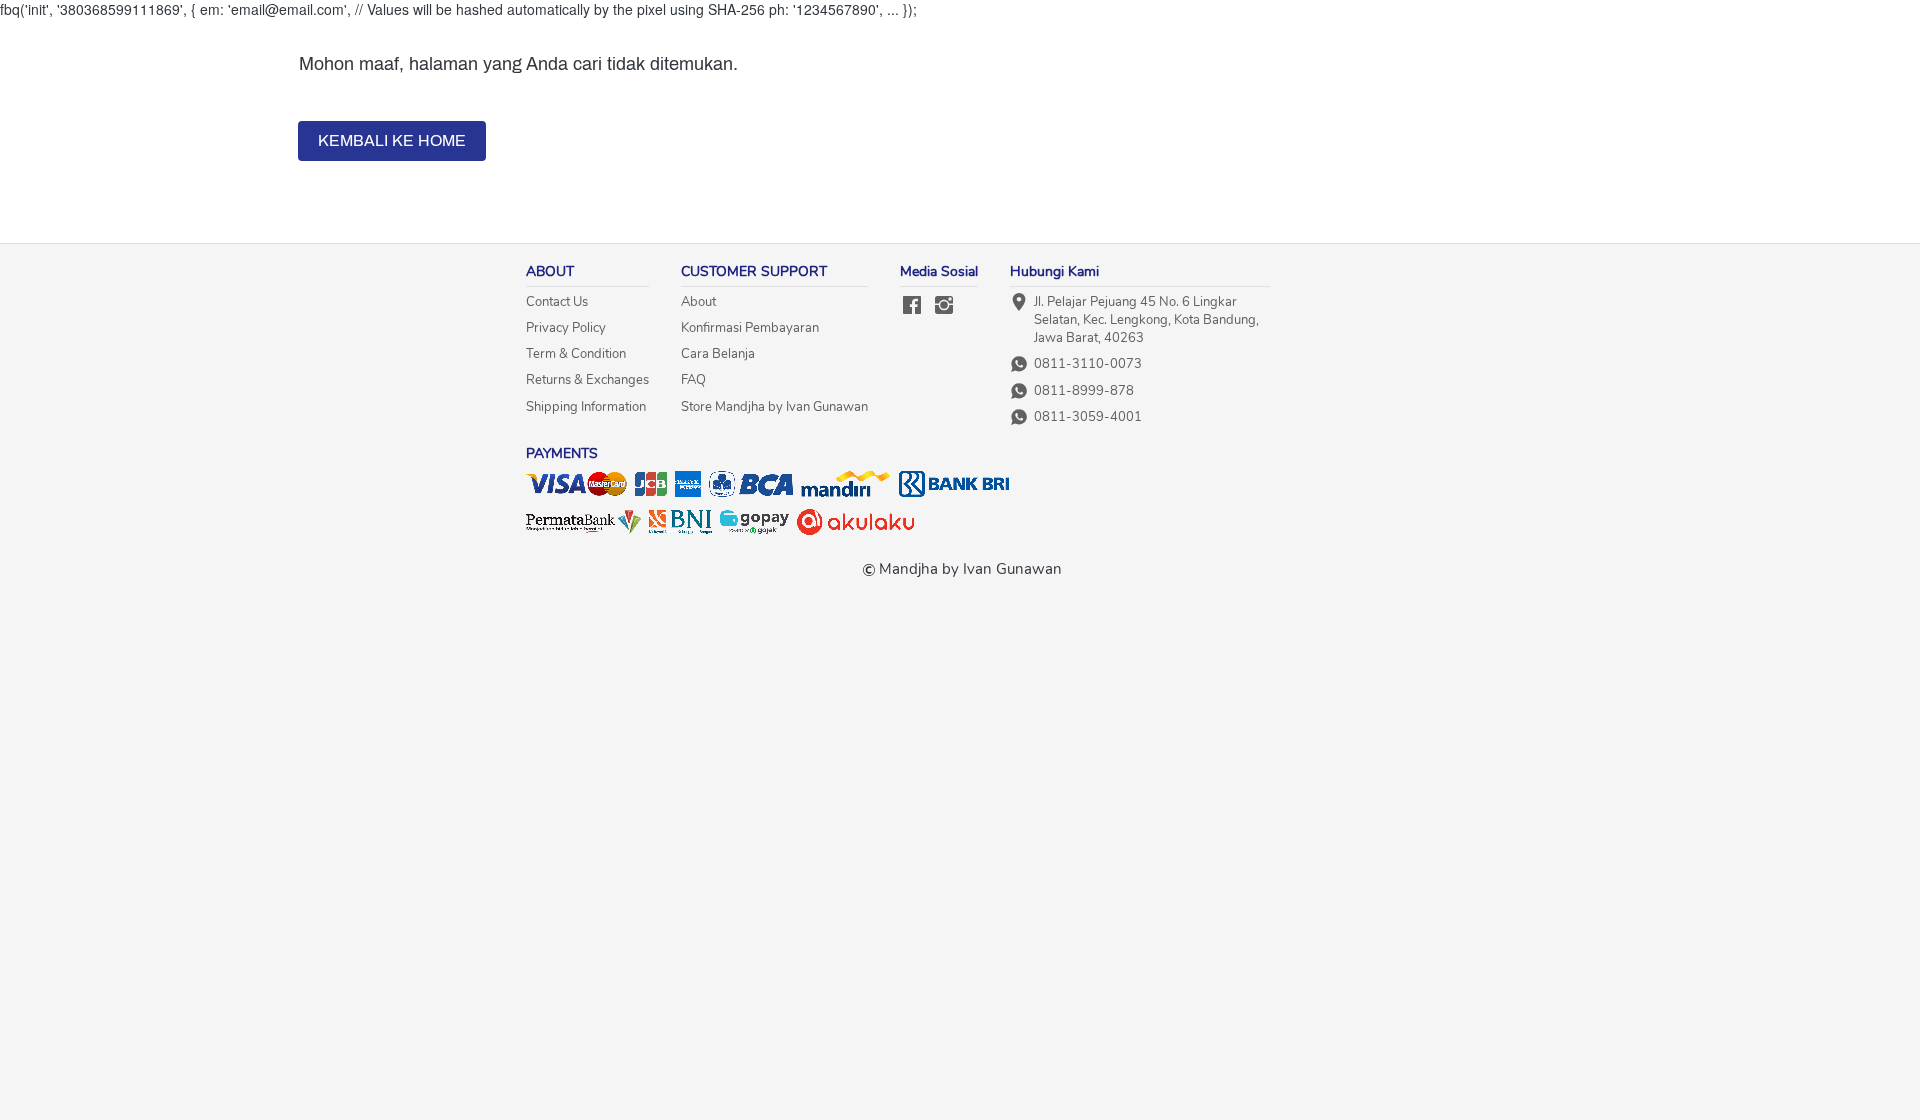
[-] (912, 306)
